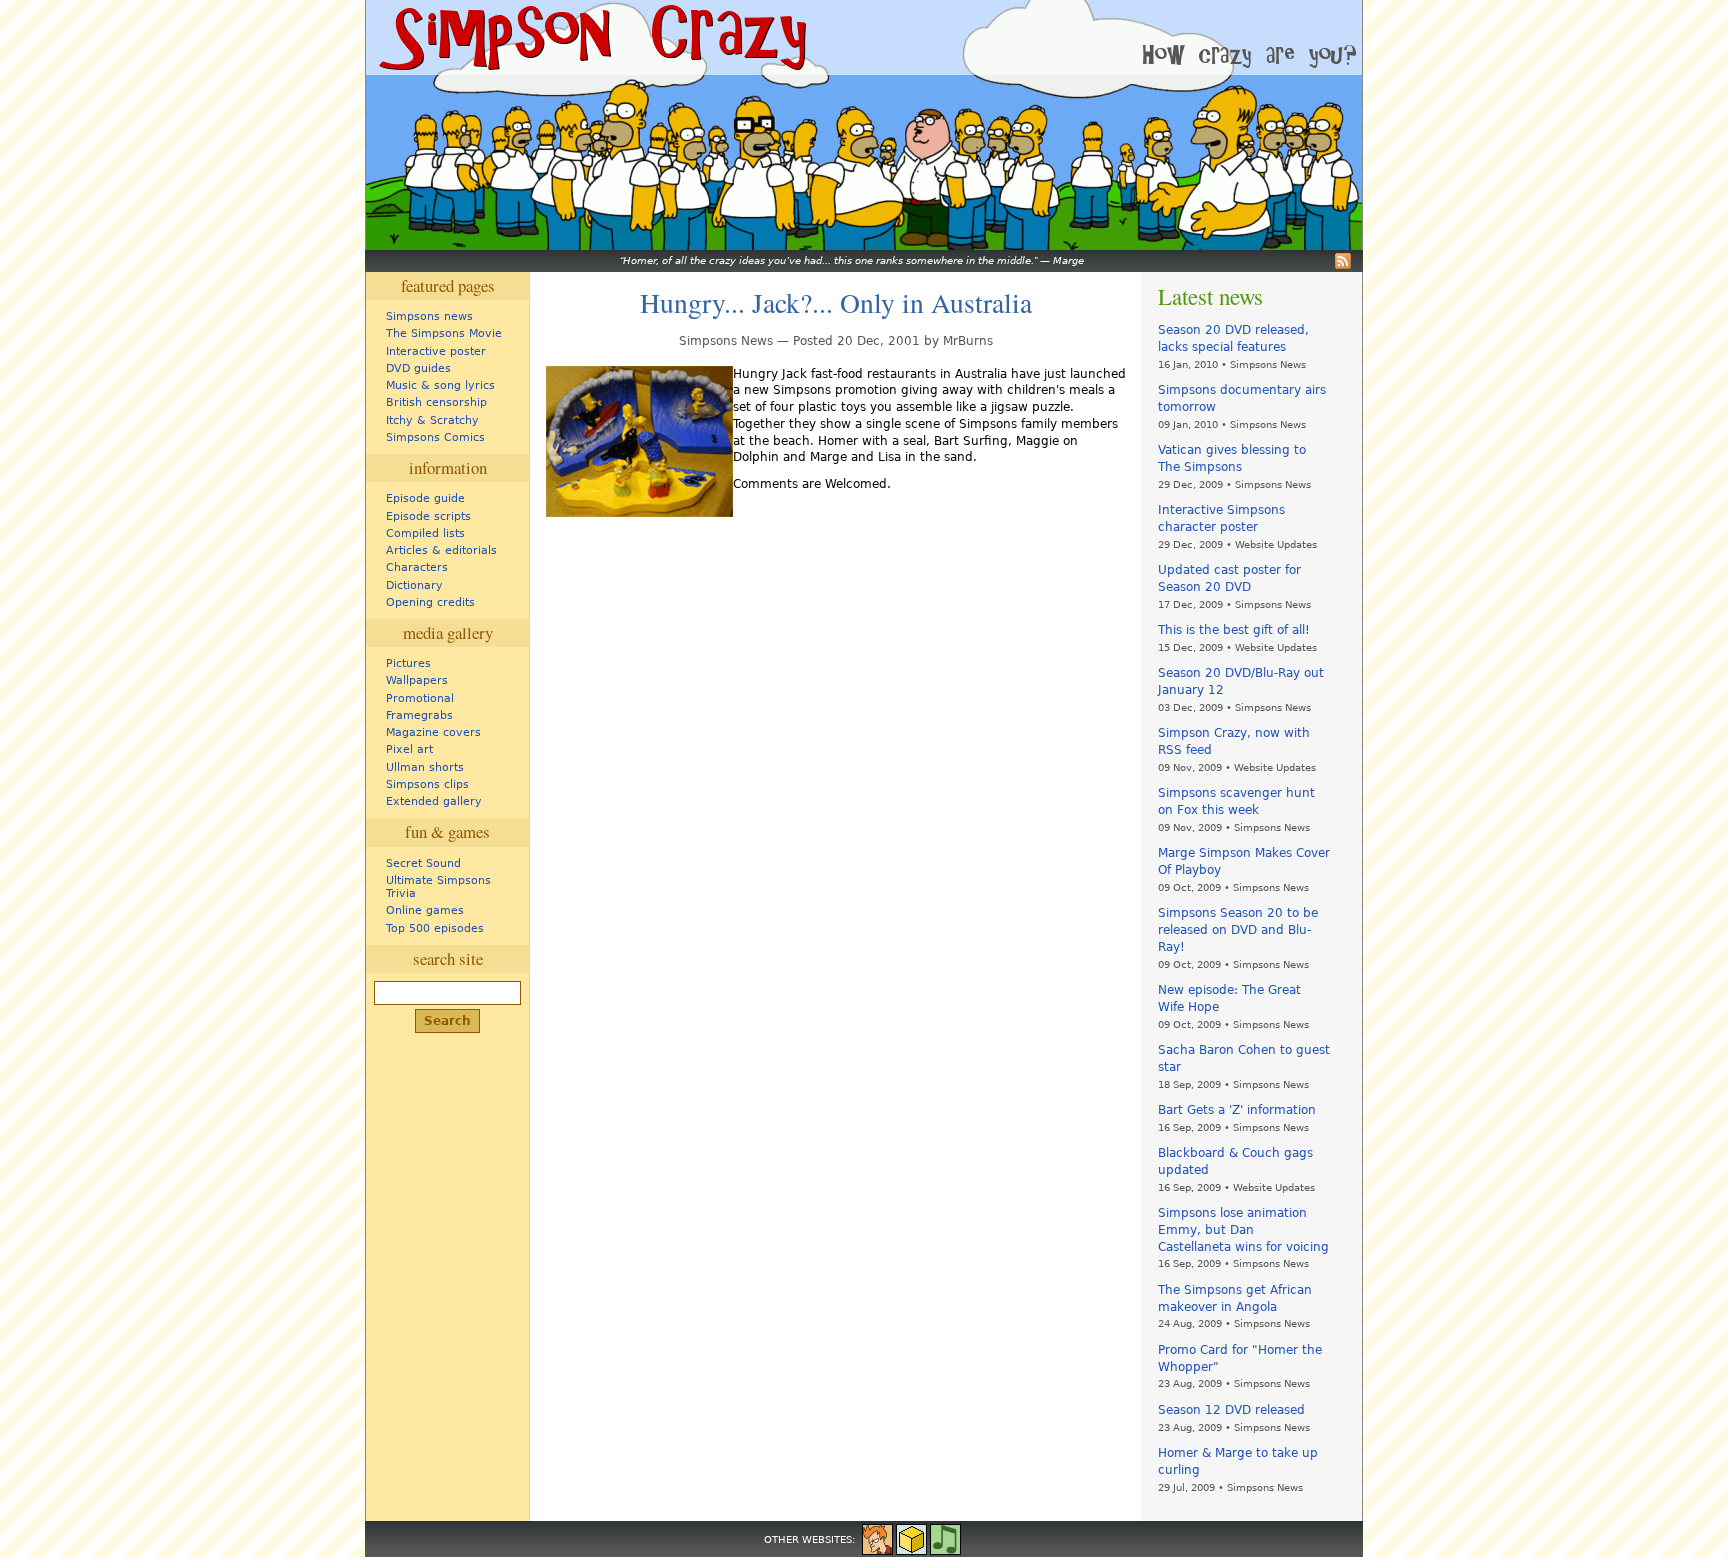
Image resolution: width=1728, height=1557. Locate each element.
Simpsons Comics (435, 437)
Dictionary (414, 585)
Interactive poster (436, 351)
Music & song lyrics (440, 385)
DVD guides (418, 368)
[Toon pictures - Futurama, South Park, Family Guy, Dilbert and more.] (877, 1538)
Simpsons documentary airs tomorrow (1242, 398)
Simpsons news (429, 316)
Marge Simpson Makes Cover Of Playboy (1244, 861)
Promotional (420, 698)
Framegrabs (419, 715)
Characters (417, 567)
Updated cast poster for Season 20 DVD (1229, 578)
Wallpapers (417, 680)
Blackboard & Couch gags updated (1235, 1161)
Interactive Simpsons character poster (1221, 518)
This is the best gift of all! (1234, 630)
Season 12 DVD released (1231, 1410)
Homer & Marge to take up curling (1238, 1461)
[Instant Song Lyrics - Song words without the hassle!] (945, 1538)
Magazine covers (433, 732)
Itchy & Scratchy (432, 420)
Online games (425, 910)
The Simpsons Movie (444, 333)
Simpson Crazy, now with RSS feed (1234, 741)
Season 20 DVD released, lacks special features (1233, 338)
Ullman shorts (425, 767)
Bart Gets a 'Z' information (1237, 1110)
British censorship (436, 402)
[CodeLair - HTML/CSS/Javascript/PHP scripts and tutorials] (911, 1538)
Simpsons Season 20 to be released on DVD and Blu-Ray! (1238, 930)
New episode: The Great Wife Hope (1229, 998)
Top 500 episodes (435, 928)
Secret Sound (423, 863)
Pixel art (409, 749)
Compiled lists (425, 533)
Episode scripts (428, 516)
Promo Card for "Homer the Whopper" (1240, 1358)
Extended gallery (434, 801)
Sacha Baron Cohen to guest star (1244, 1058)
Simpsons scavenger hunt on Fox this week (1236, 801)
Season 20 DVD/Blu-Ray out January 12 (1241, 681)
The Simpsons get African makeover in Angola (1235, 1298)
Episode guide (425, 498)
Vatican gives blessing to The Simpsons (1232, 458)
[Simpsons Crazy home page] (591, 37)
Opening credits (430, 602)
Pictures (408, 663)
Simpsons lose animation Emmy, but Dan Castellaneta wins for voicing (1243, 1230)
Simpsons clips (427, 784)
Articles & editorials (441, 550)
